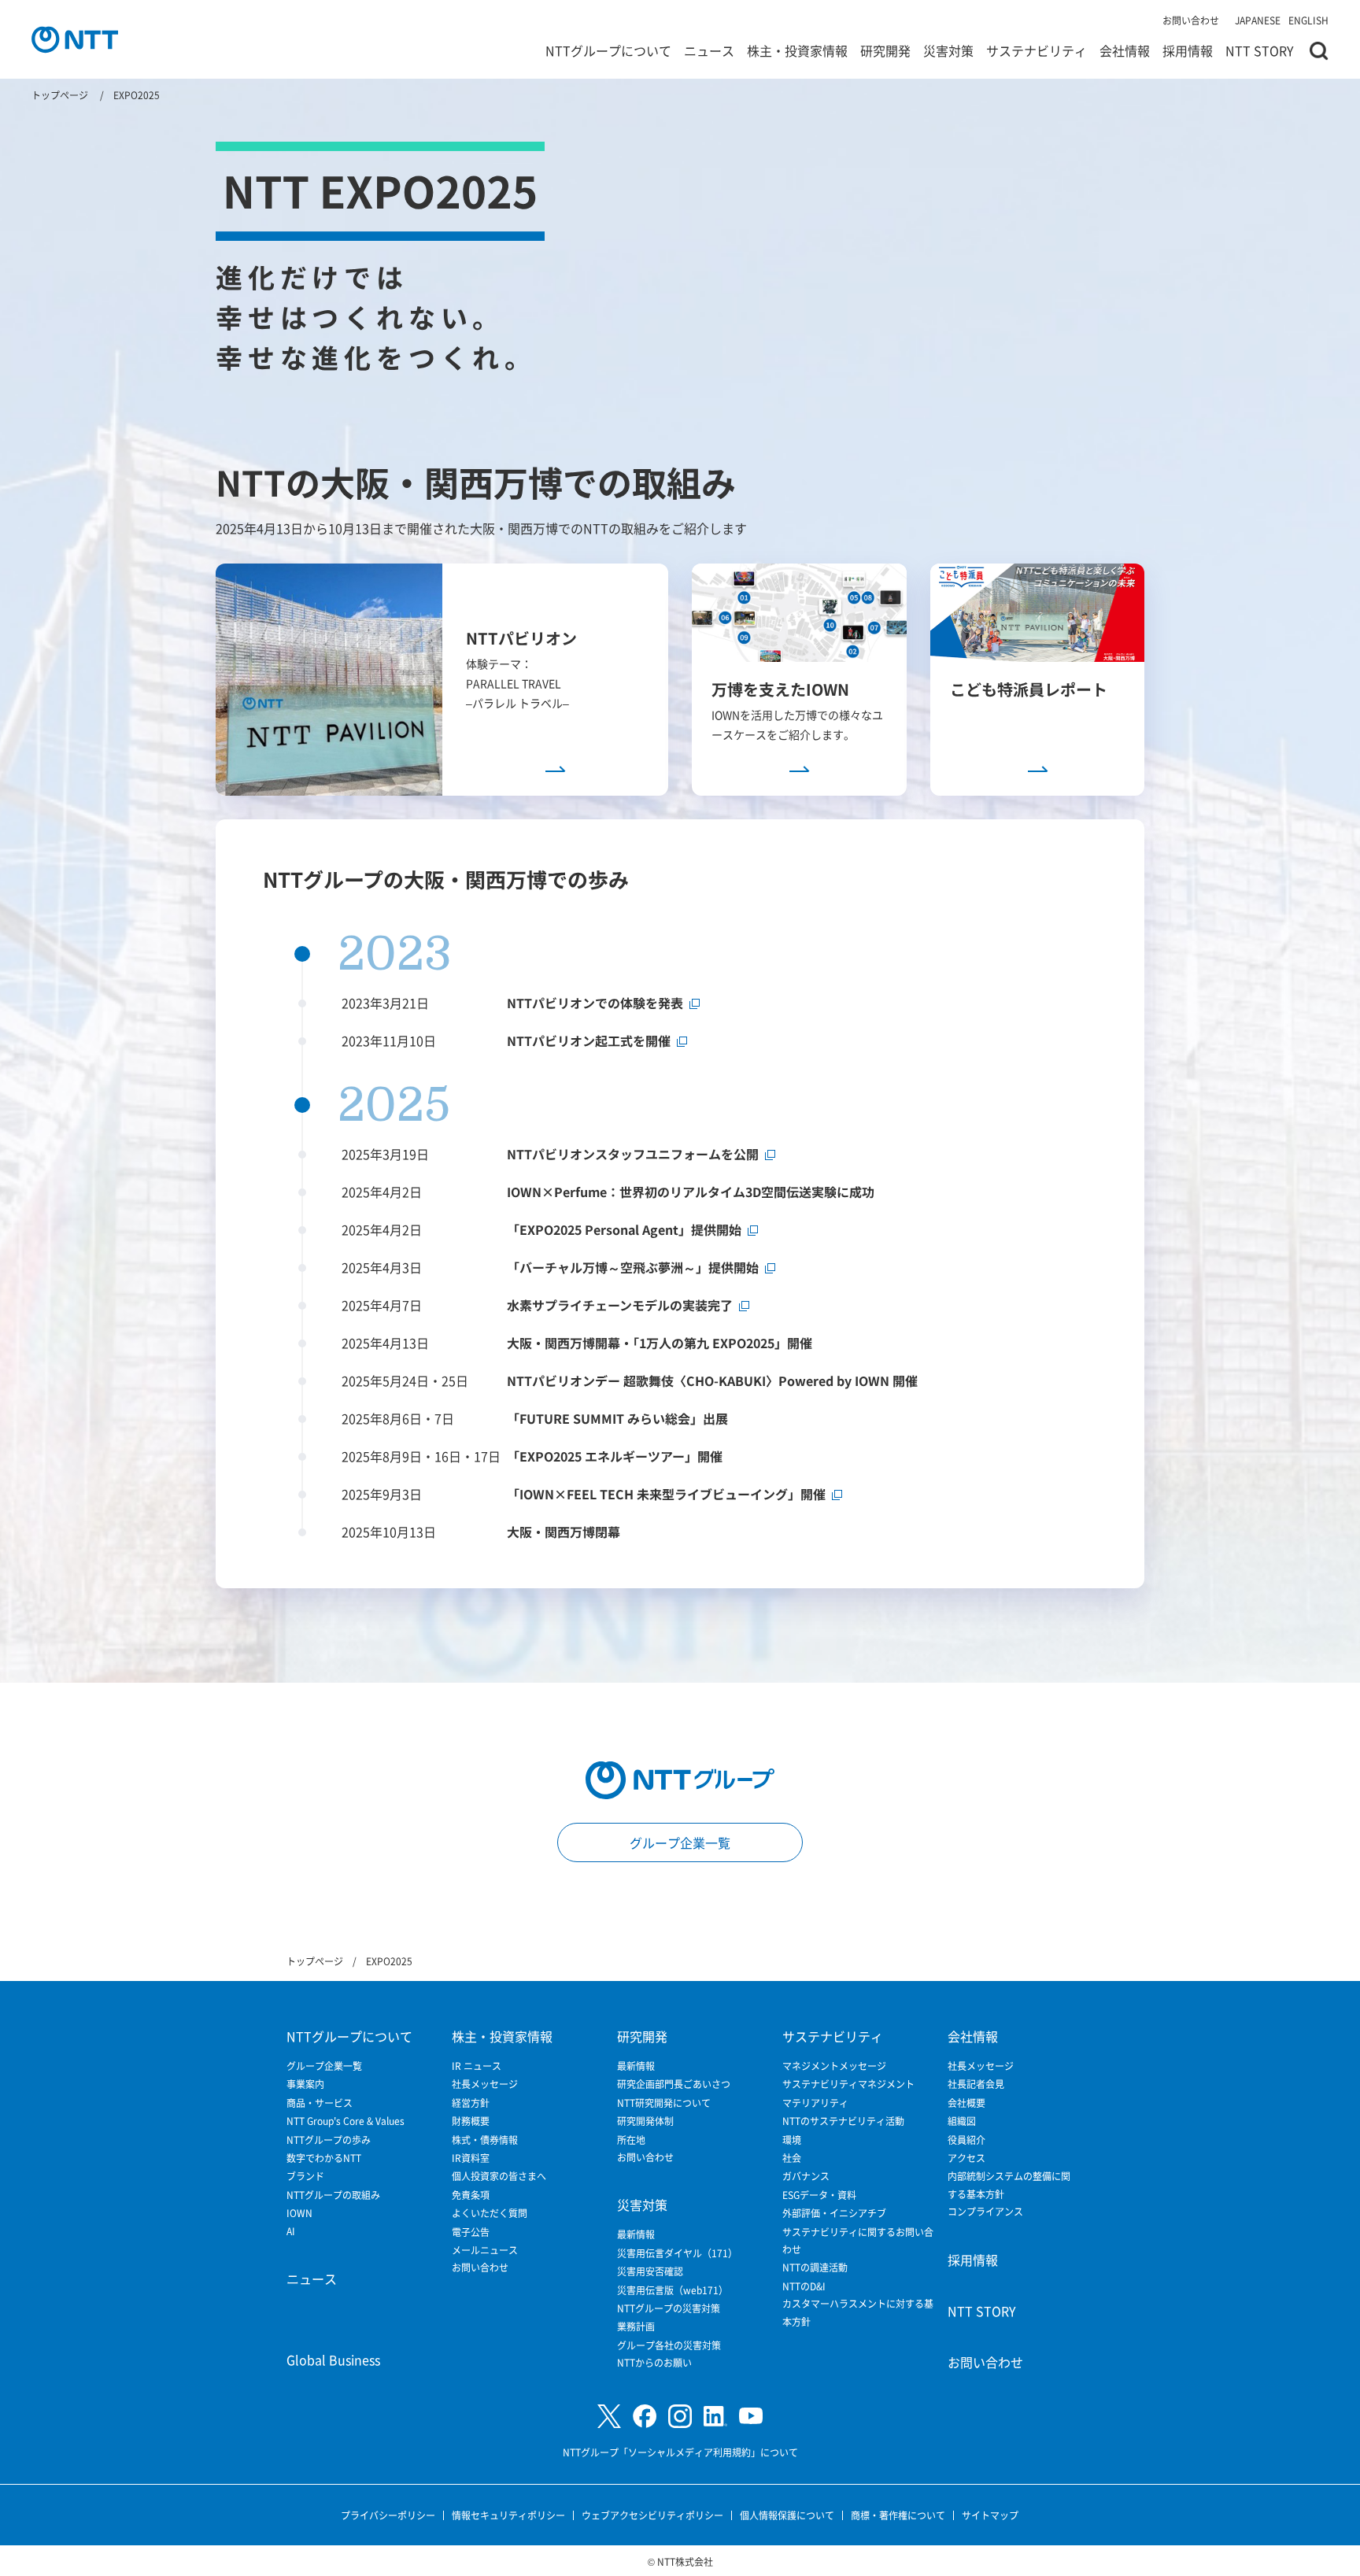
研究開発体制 (645, 2121)
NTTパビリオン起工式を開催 (589, 1040)
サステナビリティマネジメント (848, 2084)
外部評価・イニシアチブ (834, 2213)
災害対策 (948, 50)
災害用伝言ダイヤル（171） (677, 2253)
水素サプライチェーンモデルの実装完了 (620, 1305)
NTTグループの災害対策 (669, 2308)
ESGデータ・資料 (819, 2195)
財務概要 (471, 2121)
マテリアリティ (815, 2103)
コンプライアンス (985, 2211)
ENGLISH (1308, 20)
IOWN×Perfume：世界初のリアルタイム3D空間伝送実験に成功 (691, 1192)
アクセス (966, 2158)
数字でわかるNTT (324, 2158)
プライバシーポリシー (388, 2515)
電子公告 (471, 2232)
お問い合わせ (1191, 20)
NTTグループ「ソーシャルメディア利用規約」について (680, 2452)
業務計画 (636, 2326)
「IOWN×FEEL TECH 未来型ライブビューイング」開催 (666, 1494)
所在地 (631, 2140)
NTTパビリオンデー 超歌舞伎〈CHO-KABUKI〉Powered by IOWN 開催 (712, 1380)
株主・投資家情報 (797, 50)
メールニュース (485, 2250)
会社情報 (1125, 50)
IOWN (299, 2213)
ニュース (709, 50)
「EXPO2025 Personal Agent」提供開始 (624, 1229)
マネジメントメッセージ (834, 2066)
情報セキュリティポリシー (508, 2515)
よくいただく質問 (490, 2213)
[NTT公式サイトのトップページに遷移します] (75, 39)
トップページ (60, 95)
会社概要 (966, 2103)
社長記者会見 (976, 2084)
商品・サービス (320, 2103)
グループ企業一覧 (680, 1842)
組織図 (962, 2121)
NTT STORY (1260, 50)
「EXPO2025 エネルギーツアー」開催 (615, 1456)
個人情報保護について (787, 2515)
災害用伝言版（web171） (673, 2290)
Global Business (333, 2360)
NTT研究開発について (664, 2103)
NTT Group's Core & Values (346, 2121)
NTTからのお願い (654, 2362)
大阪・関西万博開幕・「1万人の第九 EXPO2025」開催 (660, 1343)
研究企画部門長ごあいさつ (674, 2084)
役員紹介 (966, 2140)
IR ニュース (477, 2066)
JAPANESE (1258, 20)
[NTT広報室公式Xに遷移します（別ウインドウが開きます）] (609, 2417)
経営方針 (471, 2103)
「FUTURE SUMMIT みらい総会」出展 (617, 1418)
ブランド (305, 2176)
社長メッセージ (485, 2084)
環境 (792, 2140)
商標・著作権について (898, 2515)
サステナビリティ (1037, 50)
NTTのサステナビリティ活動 (843, 2121)
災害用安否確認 (650, 2271)
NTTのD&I (804, 2286)
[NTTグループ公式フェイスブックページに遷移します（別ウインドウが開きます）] (645, 2416)
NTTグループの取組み (333, 2195)
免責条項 (471, 2195)
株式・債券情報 (485, 2140)
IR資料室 (471, 2158)
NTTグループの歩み (329, 2140)
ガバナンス (806, 2176)
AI (291, 2231)
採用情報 (1188, 50)
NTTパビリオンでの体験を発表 (595, 1003)
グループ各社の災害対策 (669, 2345)
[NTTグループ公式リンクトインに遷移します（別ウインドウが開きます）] (715, 2416)
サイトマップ (990, 2515)
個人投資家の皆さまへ (499, 2176)
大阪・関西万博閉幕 (564, 1532)
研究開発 (885, 50)
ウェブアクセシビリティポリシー (652, 2515)
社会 (792, 2158)
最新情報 (636, 2066)
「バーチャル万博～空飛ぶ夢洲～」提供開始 (633, 1267)
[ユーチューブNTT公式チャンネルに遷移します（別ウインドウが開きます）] (751, 2416)
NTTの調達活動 (815, 2267)
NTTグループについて (608, 50)
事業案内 (305, 2084)
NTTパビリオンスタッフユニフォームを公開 (633, 1154)
